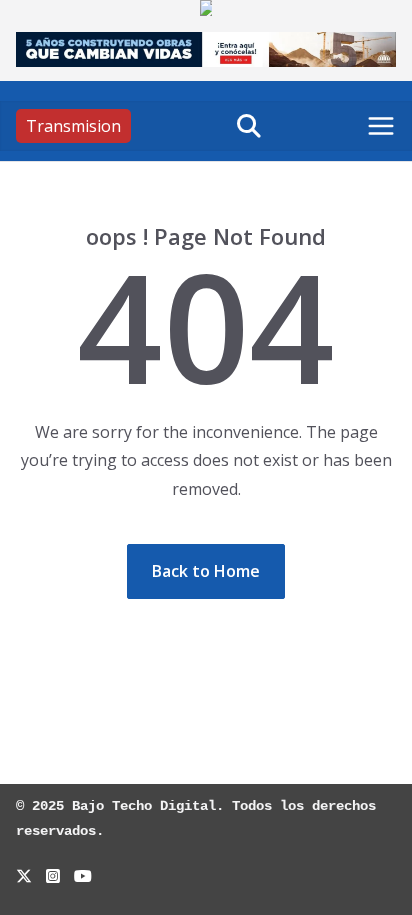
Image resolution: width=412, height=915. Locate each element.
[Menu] (381, 126)
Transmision (73, 126)
